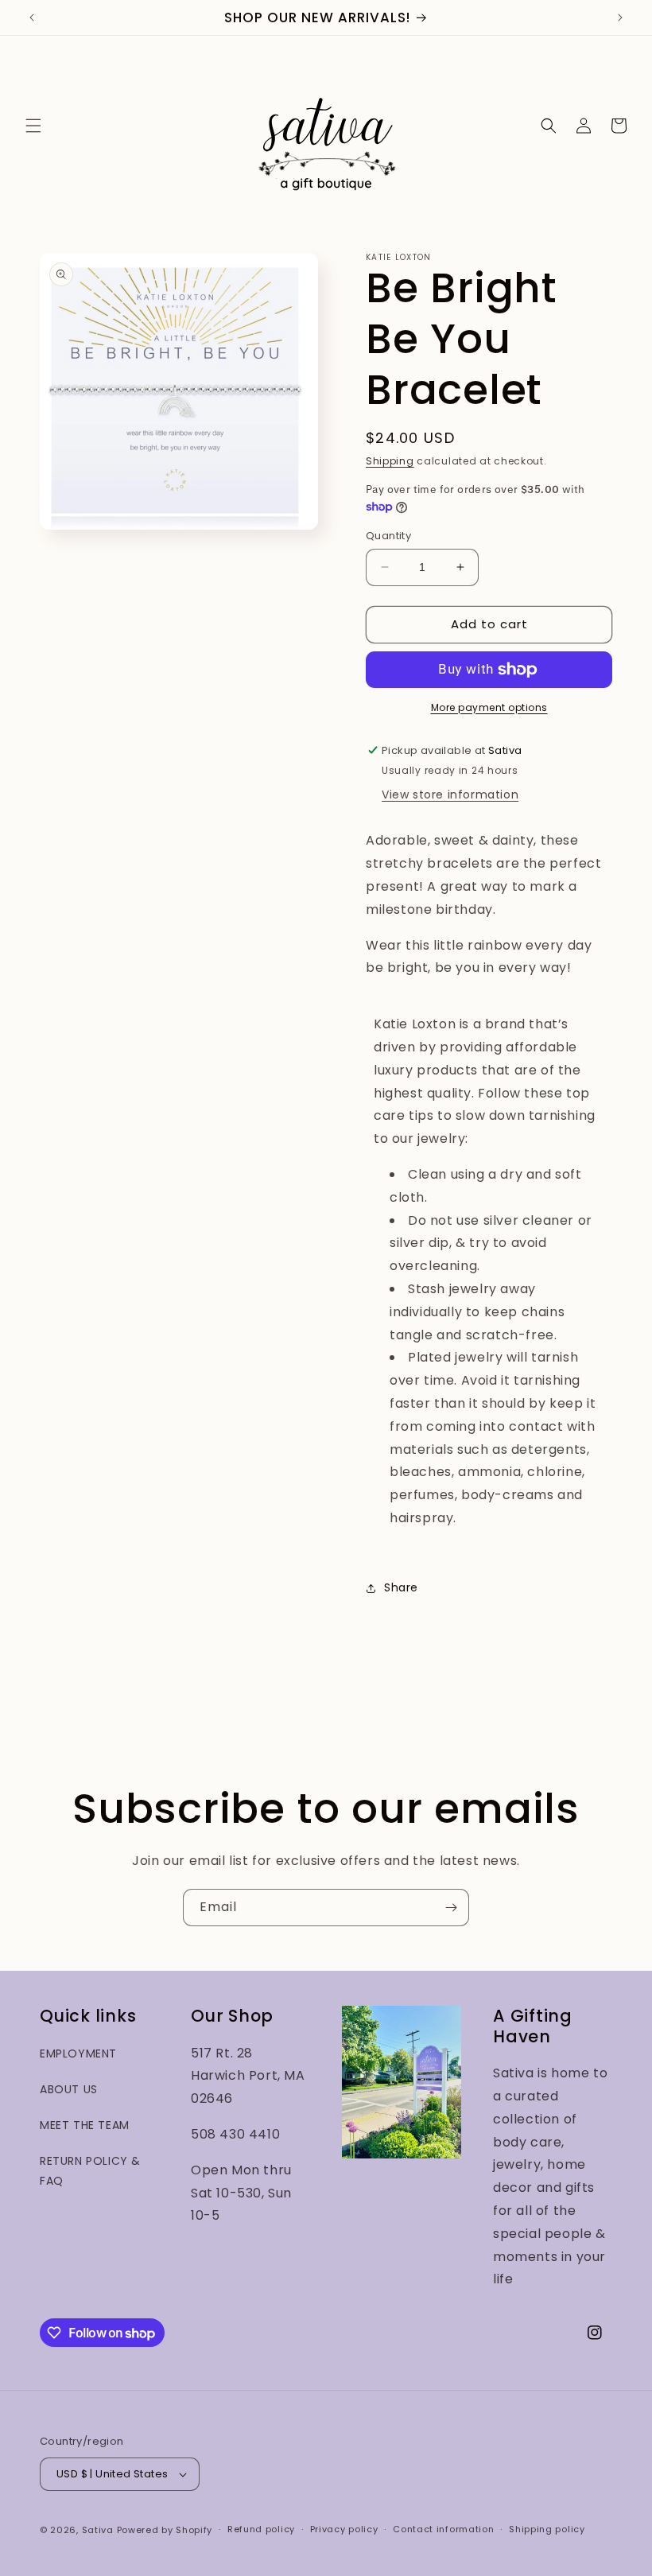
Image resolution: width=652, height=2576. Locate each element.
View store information (450, 795)
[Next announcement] (620, 17)
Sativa (98, 2530)
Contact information (443, 2529)
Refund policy (261, 2529)
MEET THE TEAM (85, 2125)
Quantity (388, 536)
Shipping (390, 461)
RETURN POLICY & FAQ (90, 2171)
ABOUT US (69, 2089)
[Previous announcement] (32, 17)
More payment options (489, 707)
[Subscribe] (451, 1908)
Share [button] (401, 1587)
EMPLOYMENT (78, 2053)
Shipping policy (547, 2529)
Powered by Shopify (165, 2530)
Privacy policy (344, 2529)
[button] (33, 126)
